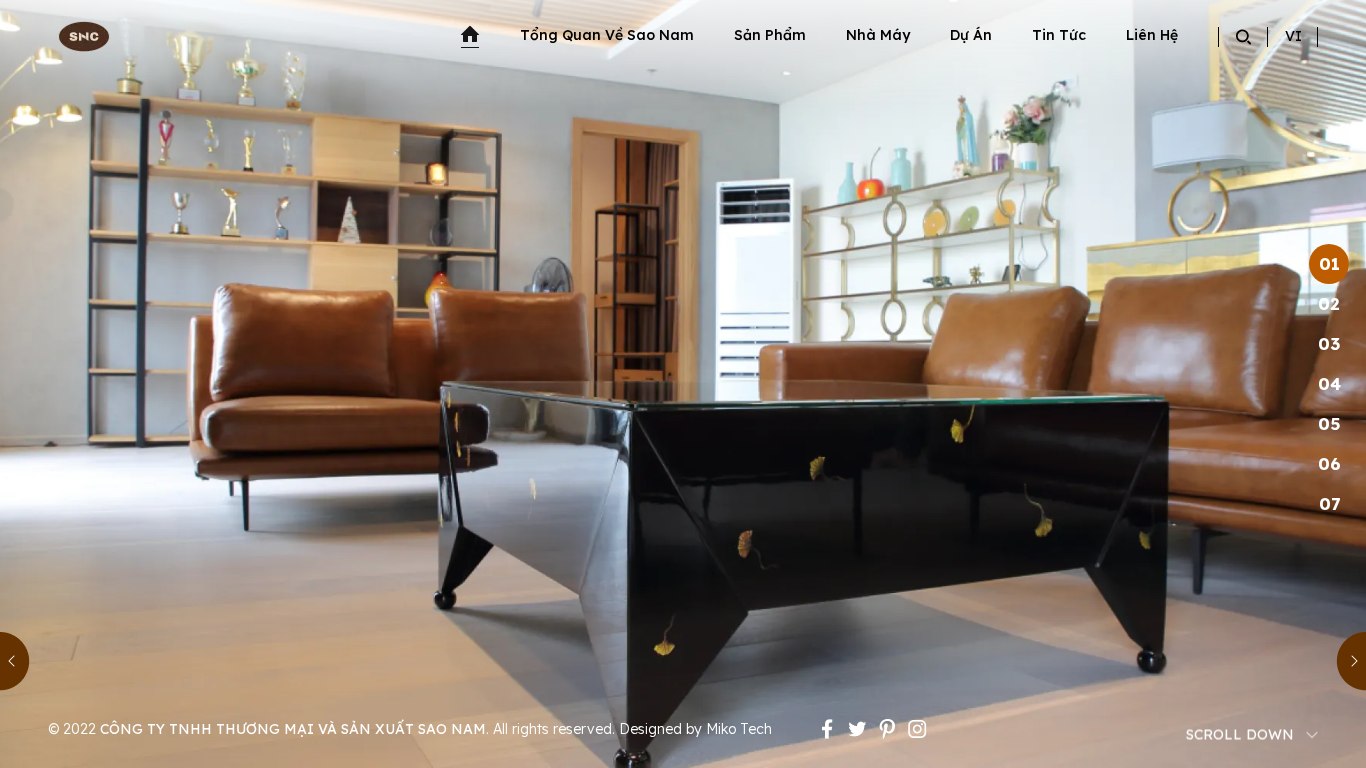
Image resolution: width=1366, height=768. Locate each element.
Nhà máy (878, 35)
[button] (15, 661)
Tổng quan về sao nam (607, 35)
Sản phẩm (770, 35)
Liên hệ (1152, 35)
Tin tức (1059, 35)
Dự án (971, 35)
